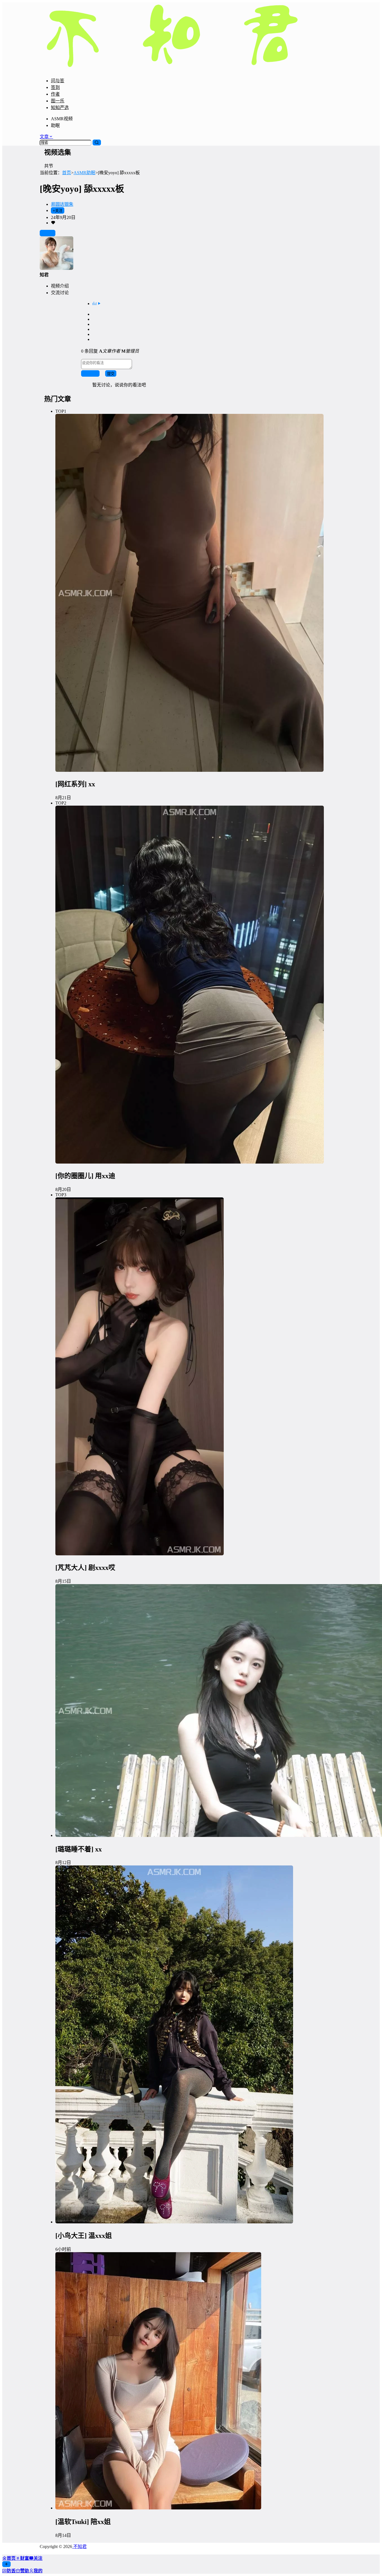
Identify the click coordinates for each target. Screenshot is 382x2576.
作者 (55, 94)
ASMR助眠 (84, 173)
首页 (67, 173)
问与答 (58, 81)
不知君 (79, 2546)
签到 (55, 87)
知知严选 (60, 108)
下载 (50, 233)
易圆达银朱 (62, 204)
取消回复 (90, 374)
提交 (111, 374)
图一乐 (58, 101)
